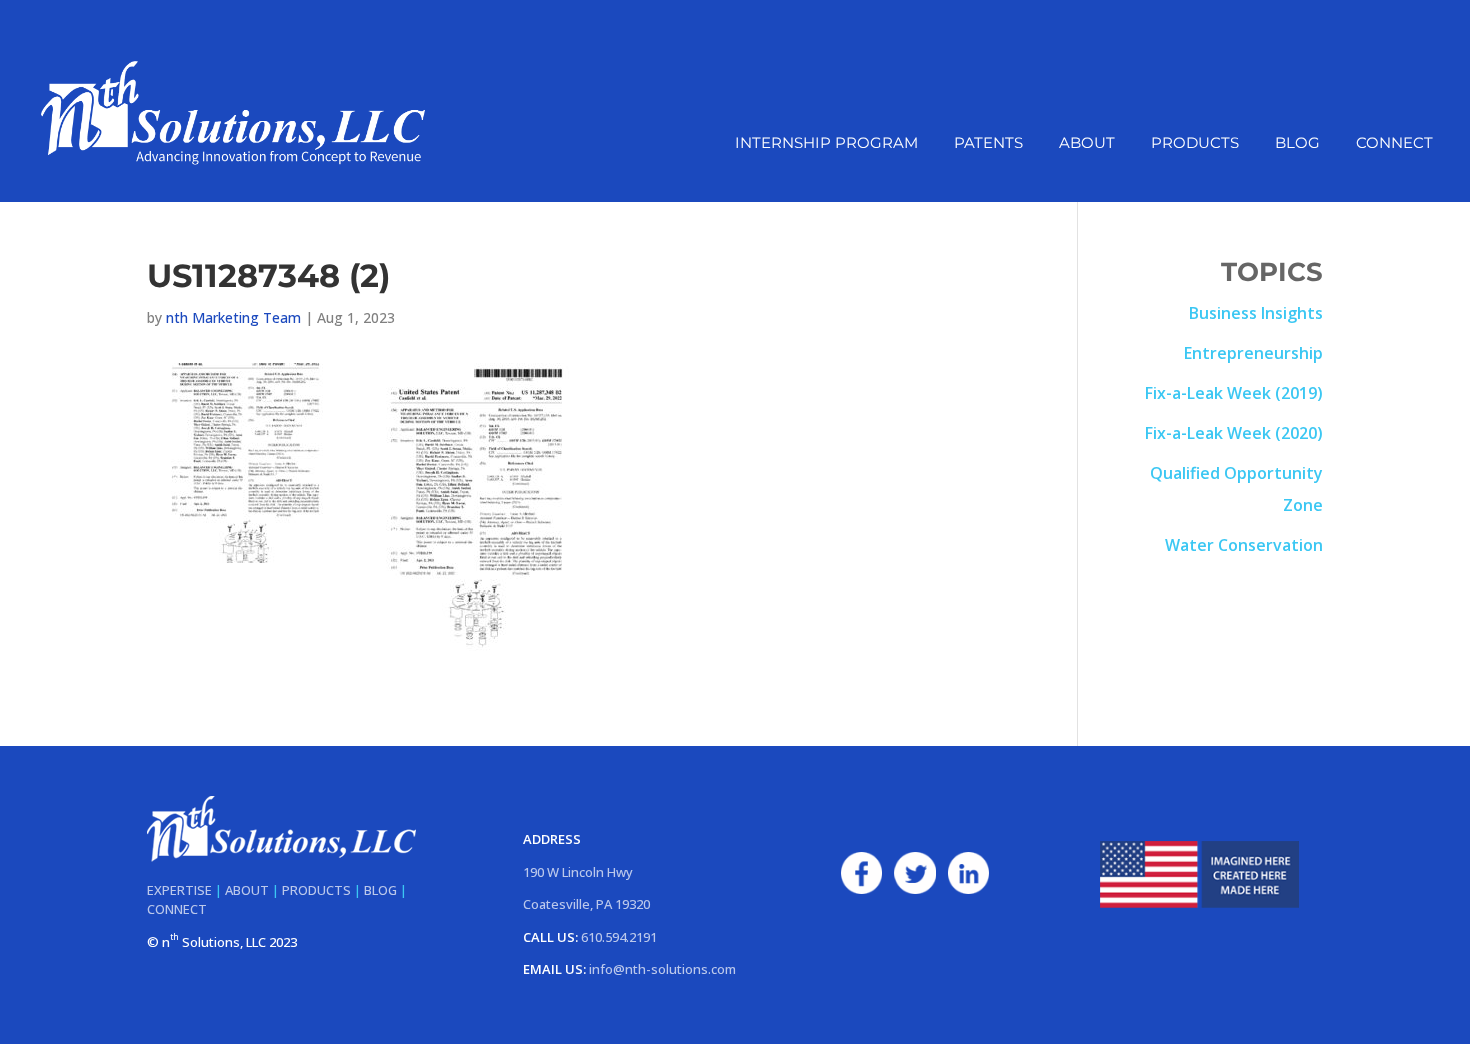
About (1087, 144)
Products (1195, 144)
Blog (1297, 144)
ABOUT (247, 890)
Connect (1394, 144)
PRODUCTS (316, 890)
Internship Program (826, 144)
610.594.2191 (619, 937)
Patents (988, 144)
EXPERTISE (179, 890)
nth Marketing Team (233, 317)
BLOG (380, 890)
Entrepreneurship (1253, 353)
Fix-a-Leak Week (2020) (1234, 433)
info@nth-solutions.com (662, 969)
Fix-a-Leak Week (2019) (1234, 393)
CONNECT (177, 909)
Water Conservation (1244, 545)
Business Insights (1256, 313)
